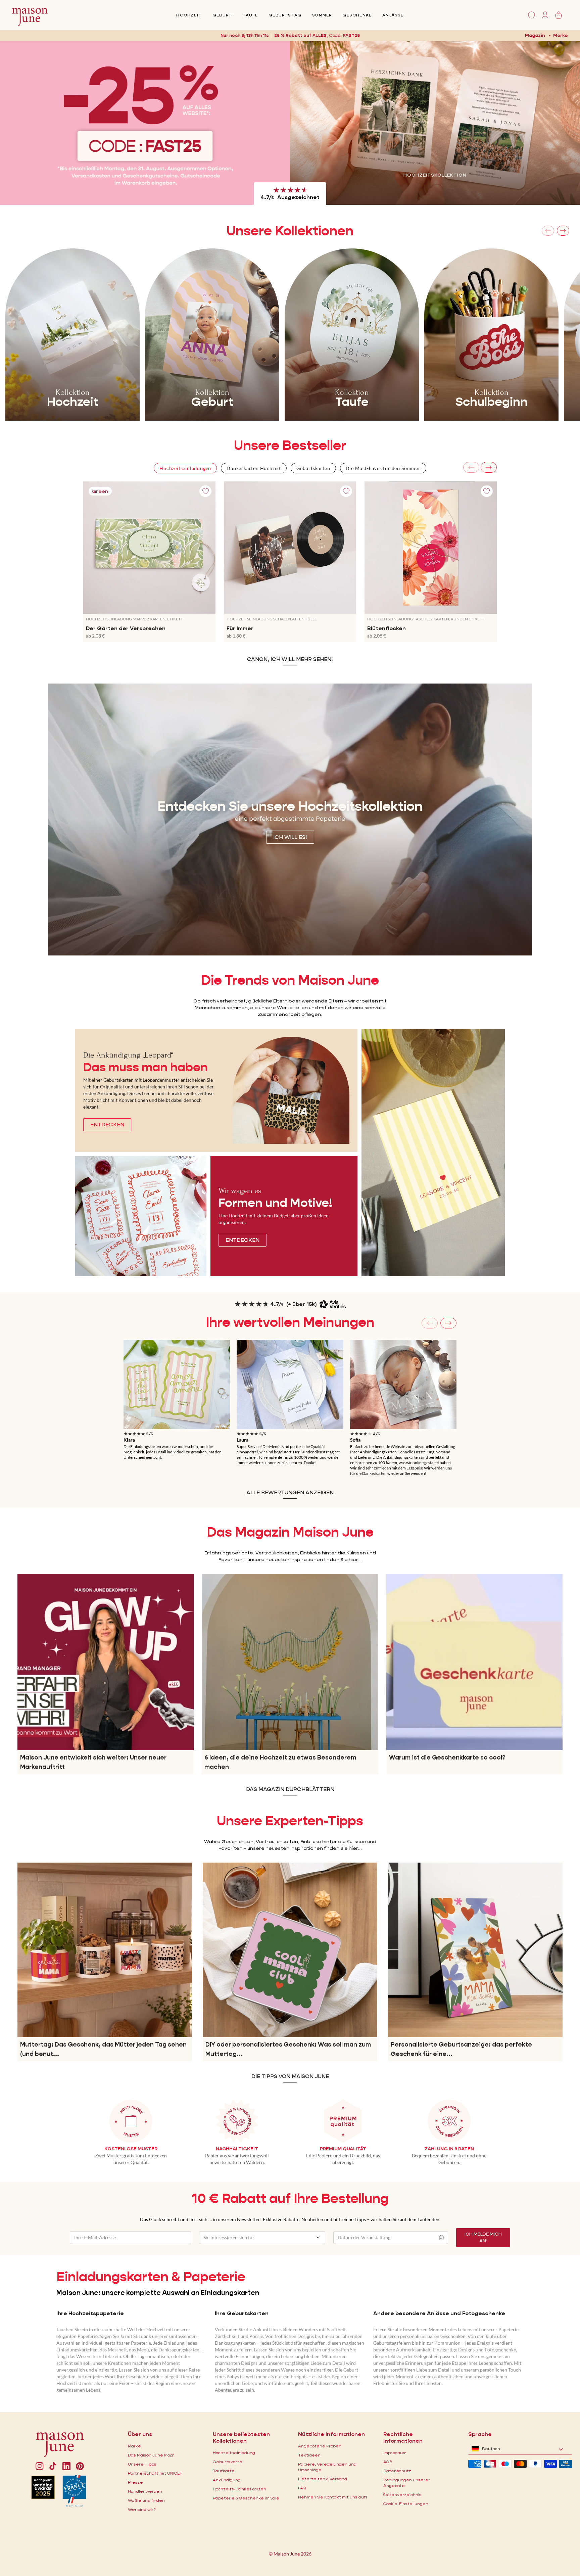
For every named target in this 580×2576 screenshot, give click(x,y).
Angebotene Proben (320, 2446)
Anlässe (393, 15)
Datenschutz (397, 2471)
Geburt (222, 15)
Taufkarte (224, 2471)
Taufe (250, 15)
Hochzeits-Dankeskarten (239, 2489)
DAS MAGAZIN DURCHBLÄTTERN (290, 1789)
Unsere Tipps (142, 2464)
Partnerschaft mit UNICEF (155, 2473)
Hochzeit (189, 15)
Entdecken (435, 185)
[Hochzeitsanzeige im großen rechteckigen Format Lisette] (177, 1385)
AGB (388, 2462)
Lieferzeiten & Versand (323, 2479)
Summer (322, 15)
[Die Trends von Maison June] (433, 1152)
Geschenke (357, 15)
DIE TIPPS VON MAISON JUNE (290, 2076)
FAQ (302, 2488)
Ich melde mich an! (483, 2237)
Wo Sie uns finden (146, 2500)
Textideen (309, 2455)
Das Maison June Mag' (151, 2455)
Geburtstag (285, 15)
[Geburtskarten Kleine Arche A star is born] (403, 1385)
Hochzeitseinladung (234, 2453)
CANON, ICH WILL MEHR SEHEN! (290, 659)
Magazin (535, 35)
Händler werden (145, 2491)
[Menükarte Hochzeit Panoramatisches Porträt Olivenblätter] (290, 1385)
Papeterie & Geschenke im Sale (246, 2498)
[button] (353, 35)
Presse (135, 2482)
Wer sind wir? (142, 2509)
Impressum (395, 2453)
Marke (561, 35)
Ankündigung (227, 2480)
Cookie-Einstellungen (406, 2504)
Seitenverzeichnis (402, 2495)
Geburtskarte (228, 2462)
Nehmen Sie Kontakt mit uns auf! (332, 2497)
